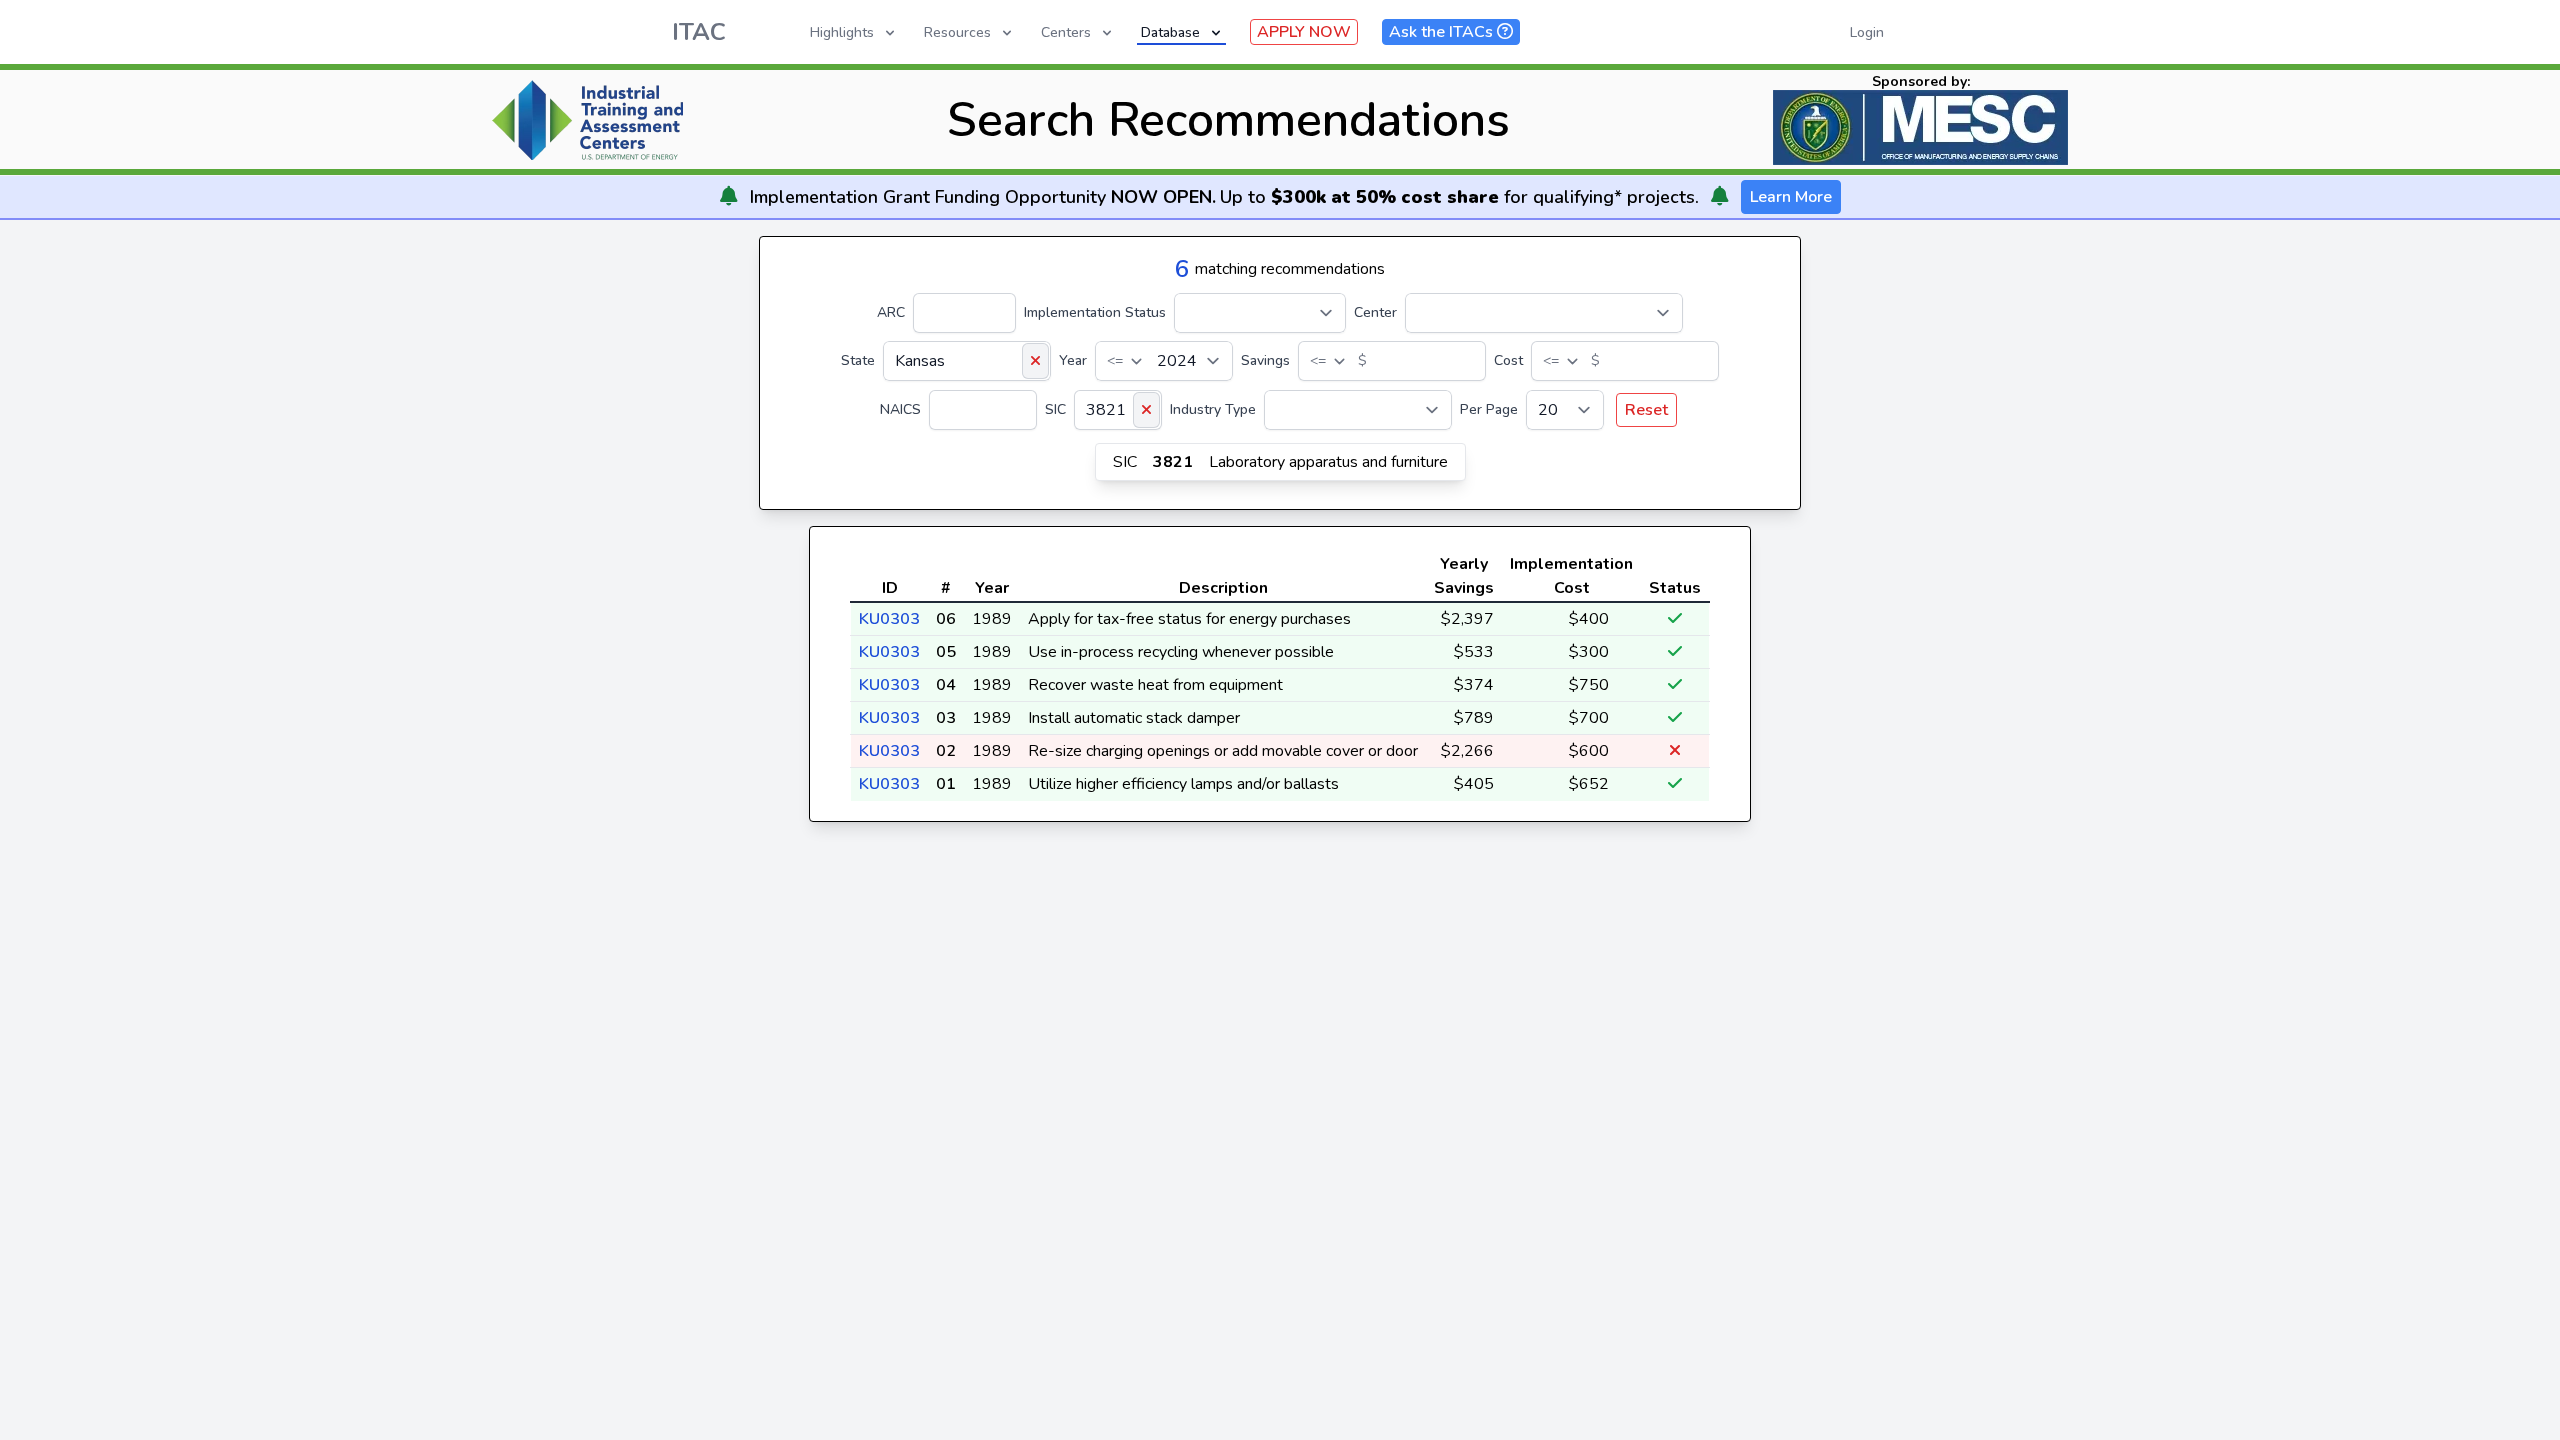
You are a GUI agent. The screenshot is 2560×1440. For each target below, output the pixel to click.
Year (1073, 360)
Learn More (1791, 197)
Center (1375, 312)
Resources (957, 32)
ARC (891, 312)
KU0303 (889, 619)
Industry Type (1213, 409)
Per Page (1489, 409)
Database (1170, 32)
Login (1867, 32)
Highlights (842, 32)
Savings (1265, 360)
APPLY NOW (1304, 32)
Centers (1066, 32)
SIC (1055, 409)
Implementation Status (1095, 312)
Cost (1508, 360)
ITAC (699, 32)
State (858, 360)
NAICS (900, 409)
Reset (1646, 410)
